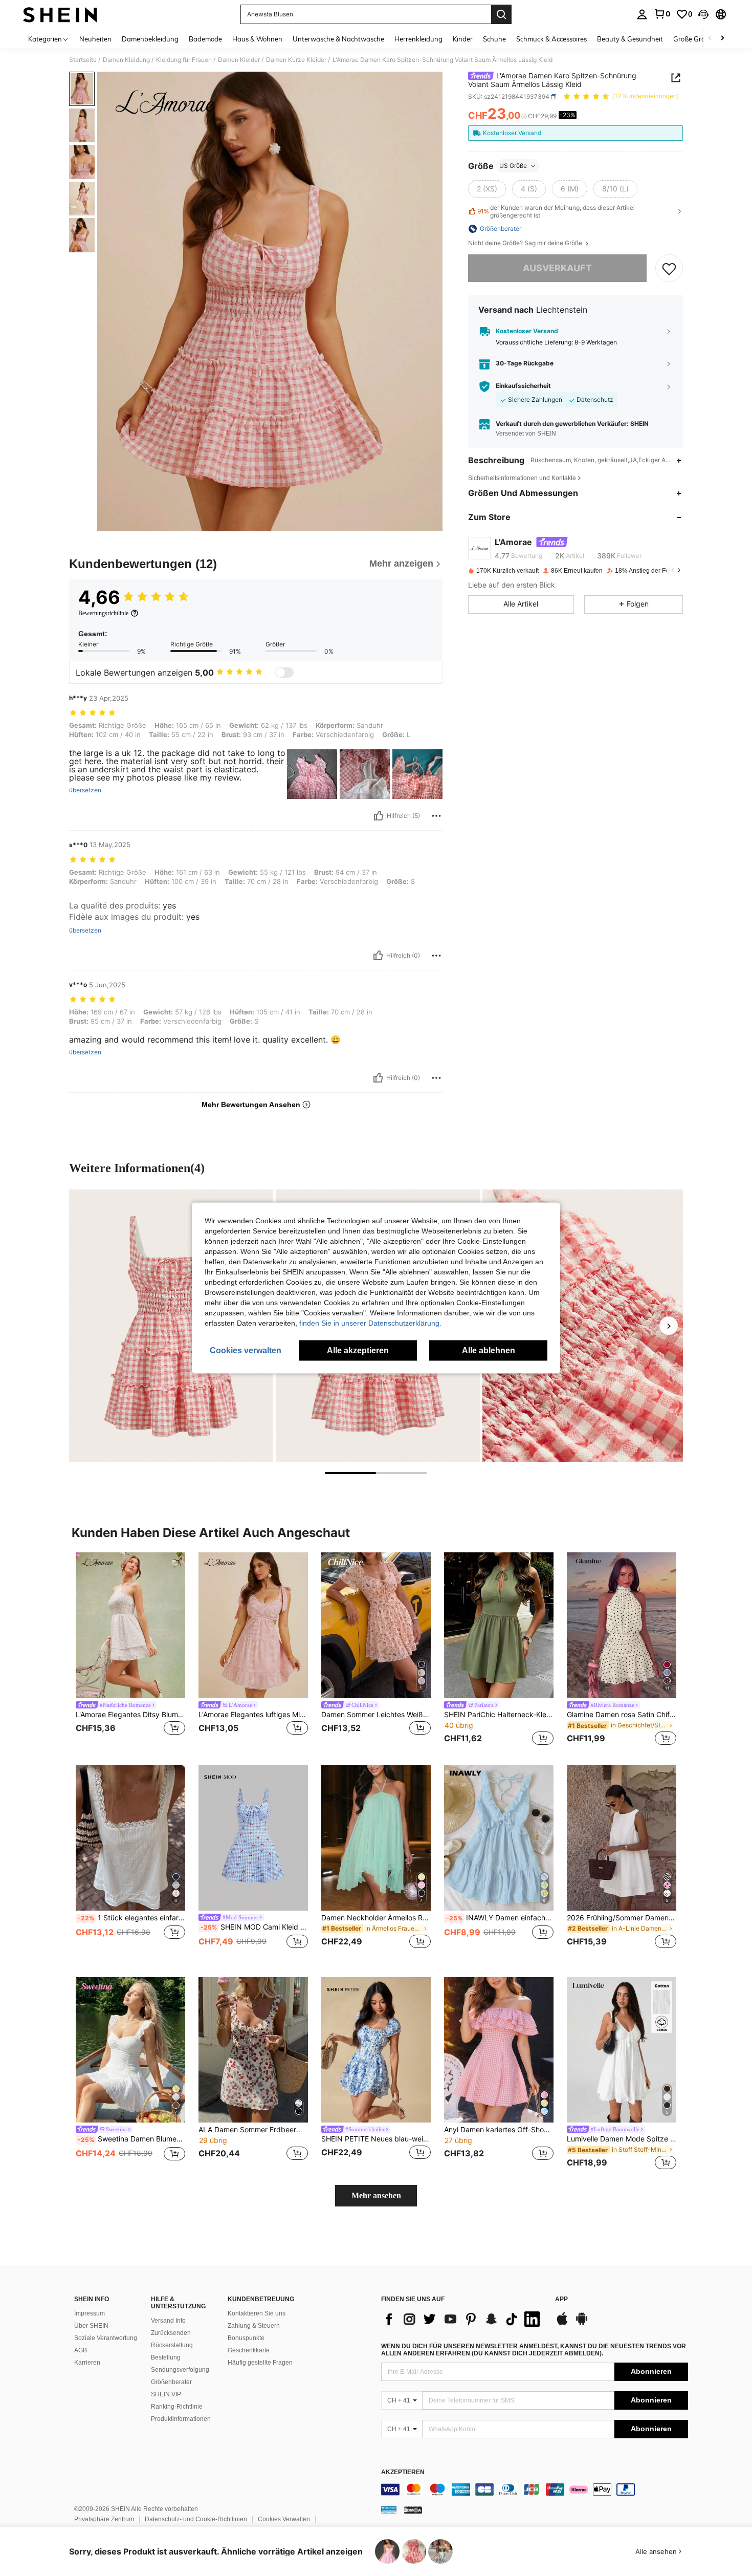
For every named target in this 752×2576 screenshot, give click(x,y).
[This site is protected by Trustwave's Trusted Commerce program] (389, 2509)
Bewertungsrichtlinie (103, 613)
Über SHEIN (91, 2326)
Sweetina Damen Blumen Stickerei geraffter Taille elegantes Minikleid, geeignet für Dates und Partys (131, 2139)
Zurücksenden (171, 2333)
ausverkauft (557, 268)
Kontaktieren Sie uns (257, 2313)
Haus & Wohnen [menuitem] (257, 39)
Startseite (83, 60)
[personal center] (642, 14)
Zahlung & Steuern (254, 2326)
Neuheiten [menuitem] (95, 39)
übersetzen (85, 790)
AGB (81, 2350)
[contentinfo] (535, 2490)
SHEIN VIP (166, 2394)
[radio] (487, 189)
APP (561, 2299)
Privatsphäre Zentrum (104, 2519)
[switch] (284, 673)
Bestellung (166, 2357)
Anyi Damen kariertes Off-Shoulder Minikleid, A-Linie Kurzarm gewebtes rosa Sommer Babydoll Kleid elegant (499, 2130)
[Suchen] (501, 14)
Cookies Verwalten (284, 2519)
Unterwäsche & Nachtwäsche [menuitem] (338, 39)
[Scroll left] (710, 39)
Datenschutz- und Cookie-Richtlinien (196, 2519)
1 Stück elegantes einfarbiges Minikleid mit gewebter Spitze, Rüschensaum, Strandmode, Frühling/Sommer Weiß (131, 1918)
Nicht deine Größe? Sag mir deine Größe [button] (526, 243)
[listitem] (130, 1650)
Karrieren (87, 2363)
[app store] (562, 2324)
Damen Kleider (239, 60)
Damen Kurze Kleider (296, 60)
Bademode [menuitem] (205, 39)
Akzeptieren (403, 2472)
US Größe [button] (513, 166)
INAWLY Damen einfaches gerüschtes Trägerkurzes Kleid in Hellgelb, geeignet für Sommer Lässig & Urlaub (500, 1918)
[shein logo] (60, 14)
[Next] (669, 1326)
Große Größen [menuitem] (695, 39)
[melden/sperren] (436, 816)
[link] (662, 14)
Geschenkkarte (249, 2350)
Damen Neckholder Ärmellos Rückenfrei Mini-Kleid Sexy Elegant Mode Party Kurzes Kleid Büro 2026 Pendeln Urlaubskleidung (376, 1918)
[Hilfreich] (379, 816)
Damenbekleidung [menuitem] (150, 39)
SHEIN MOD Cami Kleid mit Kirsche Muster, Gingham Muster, (254, 1927)
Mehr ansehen (376, 2195)
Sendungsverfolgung (180, 2370)
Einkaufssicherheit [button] (523, 386)
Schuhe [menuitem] (494, 39)
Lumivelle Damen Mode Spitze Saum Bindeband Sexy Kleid (622, 2139)
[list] (463, 2319)
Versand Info (168, 2321)
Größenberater (171, 2382)
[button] (703, 14)
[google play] (582, 2324)
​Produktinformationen (181, 2419)
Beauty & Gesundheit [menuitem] (630, 39)
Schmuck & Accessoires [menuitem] (551, 39)
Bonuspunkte (246, 2338)
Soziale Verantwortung (106, 2338)
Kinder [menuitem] (463, 39)
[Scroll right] (722, 39)
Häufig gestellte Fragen (260, 2363)
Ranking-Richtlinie (177, 2407)
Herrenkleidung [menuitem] (418, 39)
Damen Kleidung (126, 60)
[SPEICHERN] (669, 268)
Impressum (90, 2313)
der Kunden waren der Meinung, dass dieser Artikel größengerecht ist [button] (556, 211)
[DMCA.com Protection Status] (413, 2509)
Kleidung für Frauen (184, 60)
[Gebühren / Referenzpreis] (524, 116)
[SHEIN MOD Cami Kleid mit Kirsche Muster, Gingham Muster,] (253, 1838)
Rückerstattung (172, 2345)
